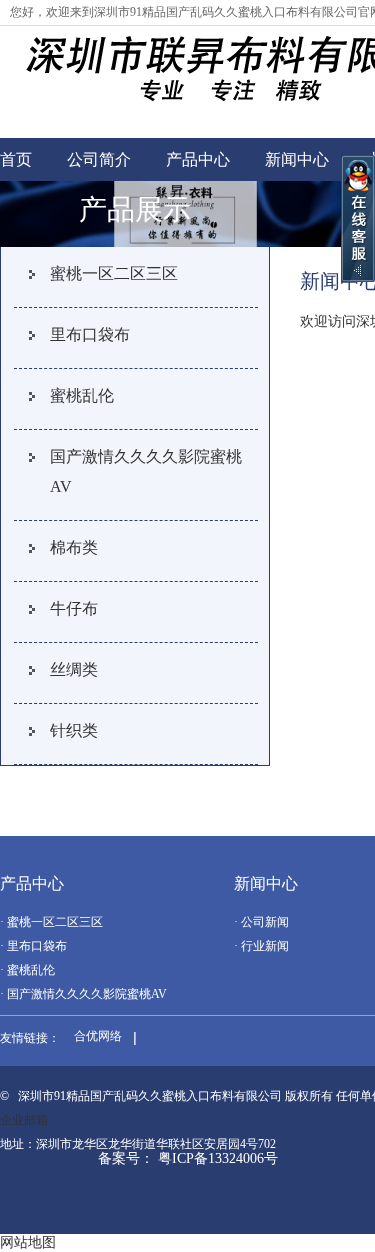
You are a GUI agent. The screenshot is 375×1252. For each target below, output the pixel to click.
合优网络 (98, 1036)
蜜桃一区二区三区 (114, 273)
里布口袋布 (90, 334)
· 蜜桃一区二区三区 (51, 922)
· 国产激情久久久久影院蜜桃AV (83, 994)
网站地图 (28, 1242)
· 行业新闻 (261, 946)
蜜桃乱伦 (82, 395)
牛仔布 (74, 608)
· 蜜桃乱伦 (27, 970)
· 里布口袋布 (33, 946)
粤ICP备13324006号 (218, 1158)
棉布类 (74, 547)
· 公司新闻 (261, 922)
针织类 (74, 730)
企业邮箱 (24, 1120)
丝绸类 (74, 669)
